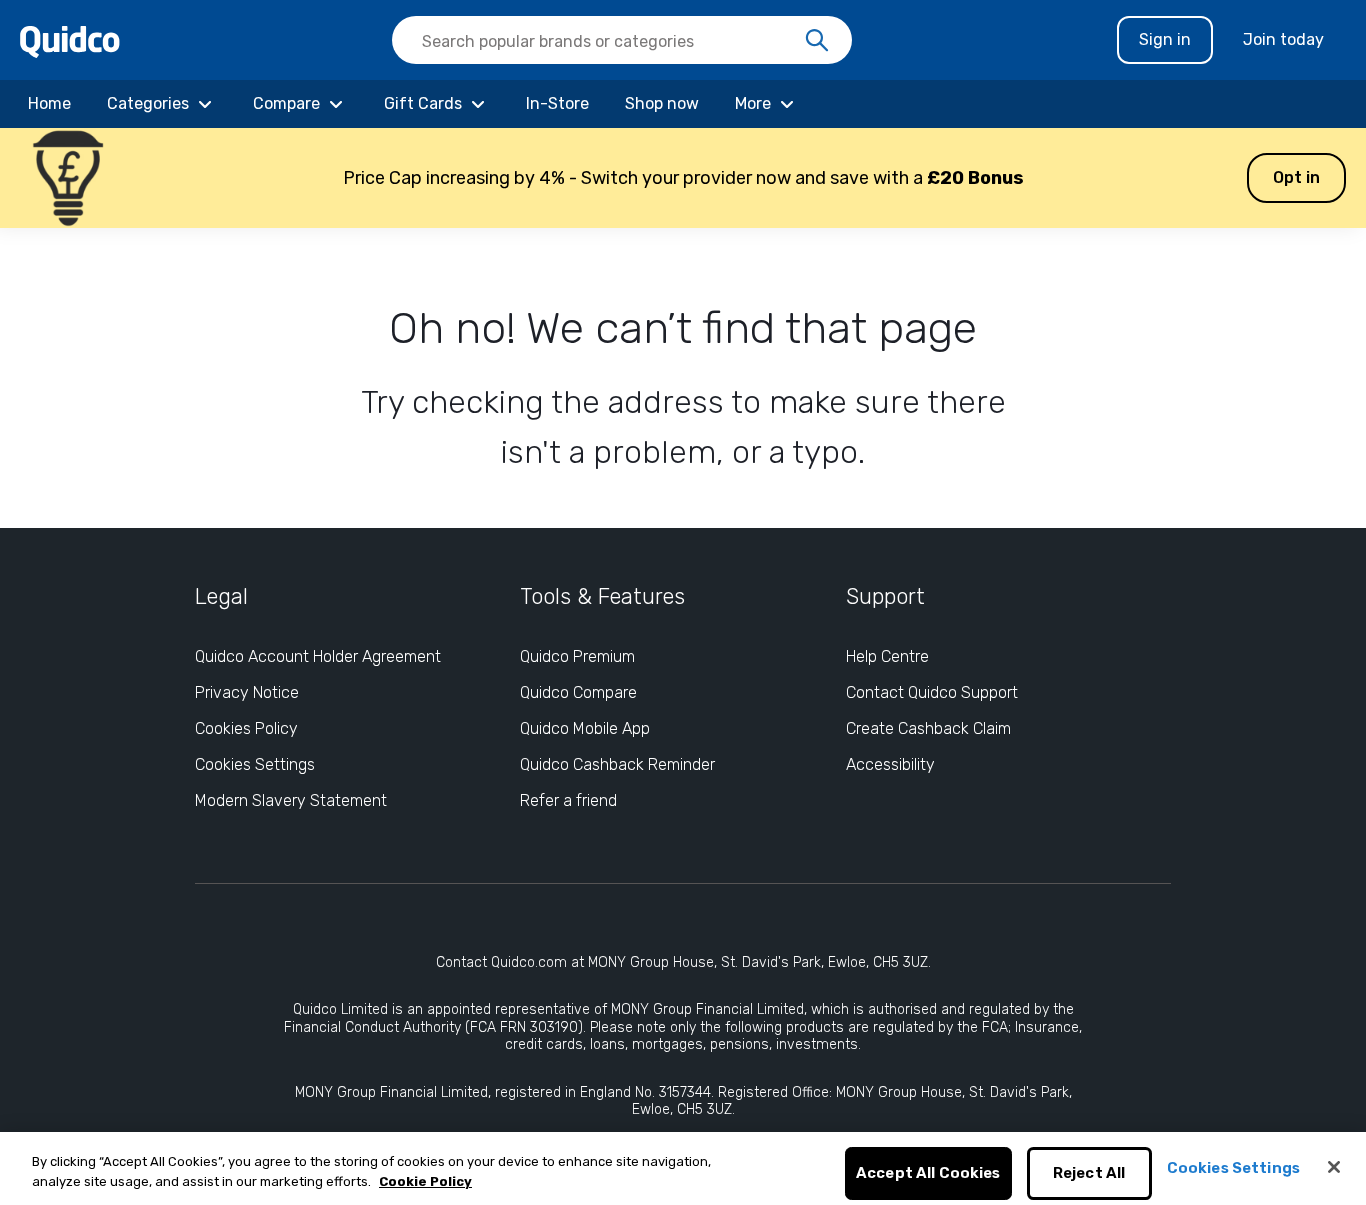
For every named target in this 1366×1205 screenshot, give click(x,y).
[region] (683, 1168)
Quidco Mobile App (585, 728)
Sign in (1165, 39)
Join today (1283, 39)
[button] (683, 178)
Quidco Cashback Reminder (617, 764)
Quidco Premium (577, 656)
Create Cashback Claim (928, 728)
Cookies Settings (255, 764)
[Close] (1334, 1167)
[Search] (817, 41)
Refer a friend (568, 800)
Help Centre (887, 656)
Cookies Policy (246, 728)
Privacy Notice (247, 692)
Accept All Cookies (928, 1174)
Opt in (1296, 177)
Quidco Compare (578, 692)
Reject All (1089, 1174)
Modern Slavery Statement (291, 800)
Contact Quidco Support (932, 692)
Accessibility (890, 764)
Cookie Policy (425, 1181)
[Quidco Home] (70, 40)
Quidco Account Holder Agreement (318, 656)
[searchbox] (622, 40)
